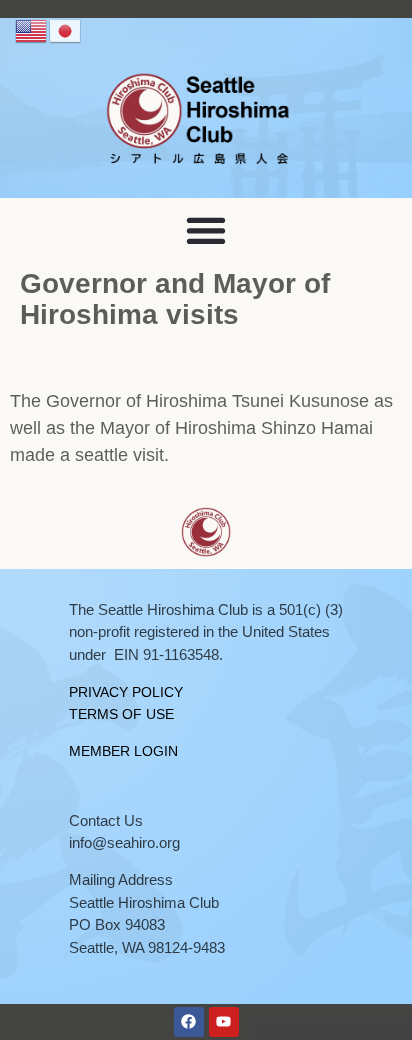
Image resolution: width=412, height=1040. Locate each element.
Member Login (123, 751)
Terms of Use (121, 714)
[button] (206, 229)
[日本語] (66, 30)
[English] (32, 30)
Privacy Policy (126, 692)
